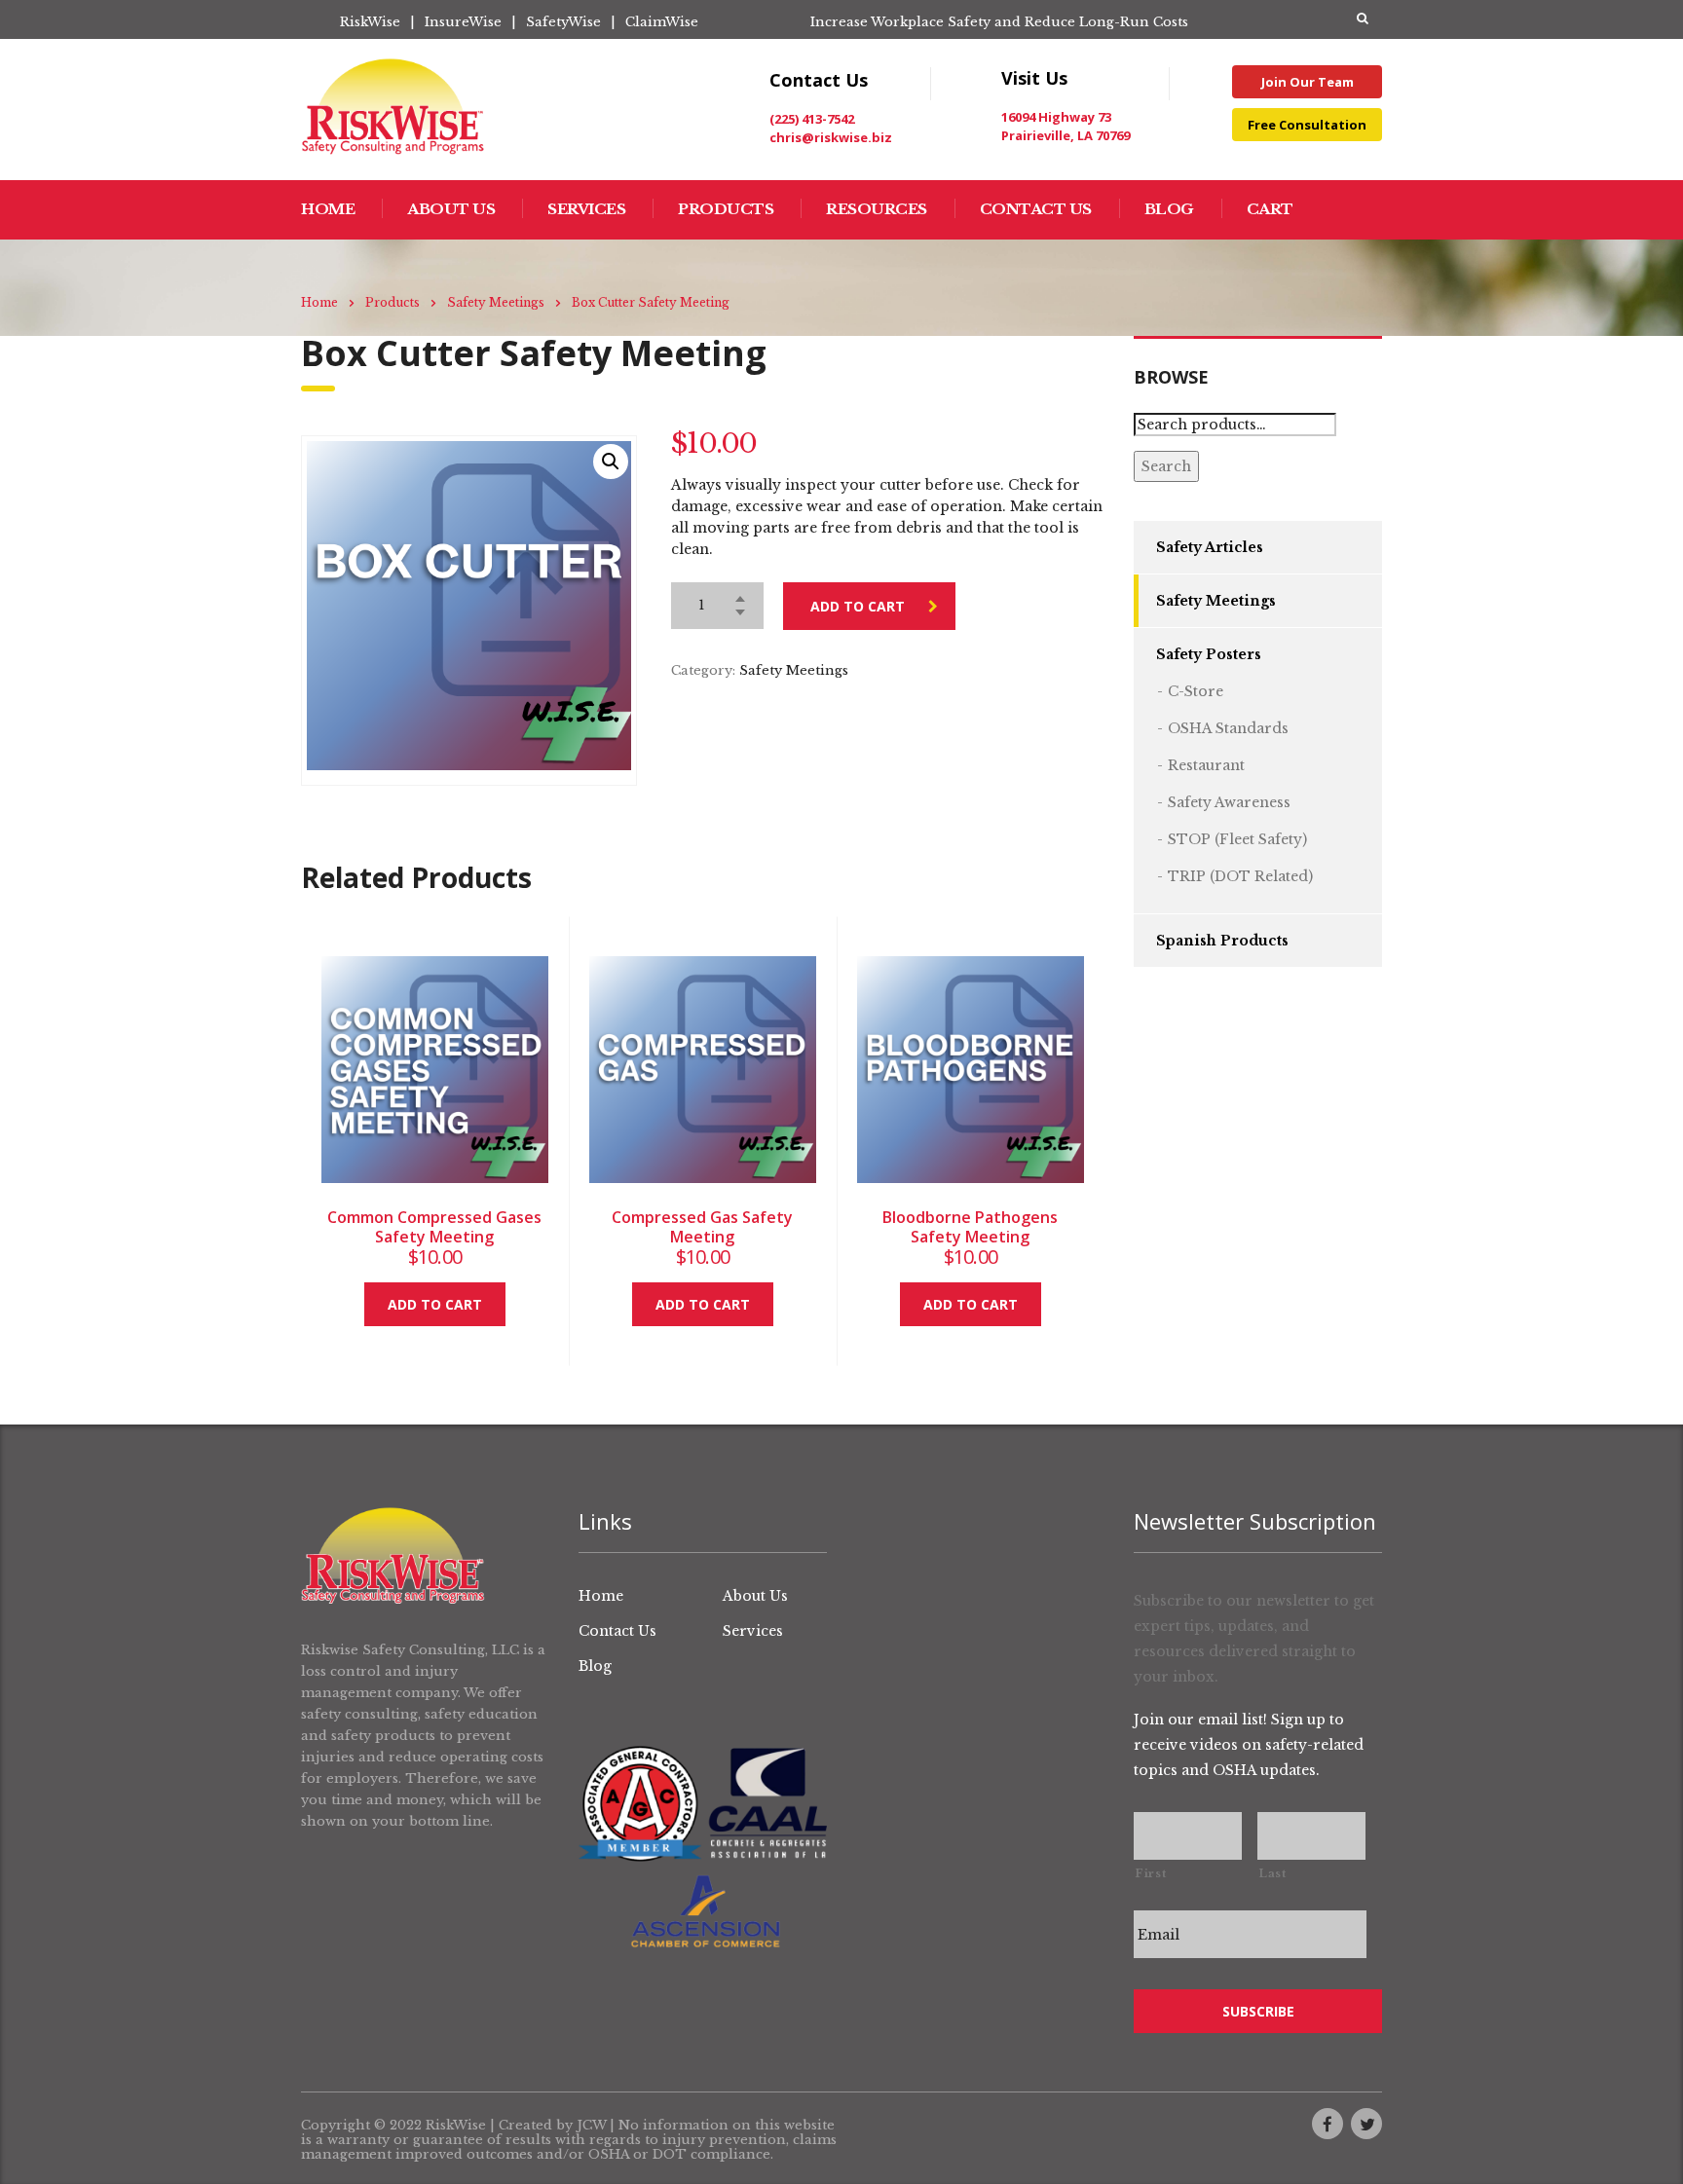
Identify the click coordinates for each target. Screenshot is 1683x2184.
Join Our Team (1308, 82)
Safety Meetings (794, 670)
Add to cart (858, 606)
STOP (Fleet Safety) (1237, 839)
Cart (1270, 209)
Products (726, 209)
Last (1272, 1873)
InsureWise (463, 22)
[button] (611, 462)
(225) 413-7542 (812, 119)
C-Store (1196, 691)
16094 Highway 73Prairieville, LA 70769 (1066, 126)
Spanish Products (1222, 941)
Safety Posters (1209, 654)
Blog (1169, 209)
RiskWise (370, 22)
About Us (451, 209)
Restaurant (1206, 765)
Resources (877, 209)
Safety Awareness (1229, 802)
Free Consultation (1307, 125)
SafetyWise (563, 22)
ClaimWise (662, 22)
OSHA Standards (1228, 728)
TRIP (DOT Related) (1240, 876)
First (1150, 1873)
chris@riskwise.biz (831, 137)
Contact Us (1036, 209)
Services (586, 209)
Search (1166, 466)
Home (328, 209)
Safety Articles (1210, 547)
